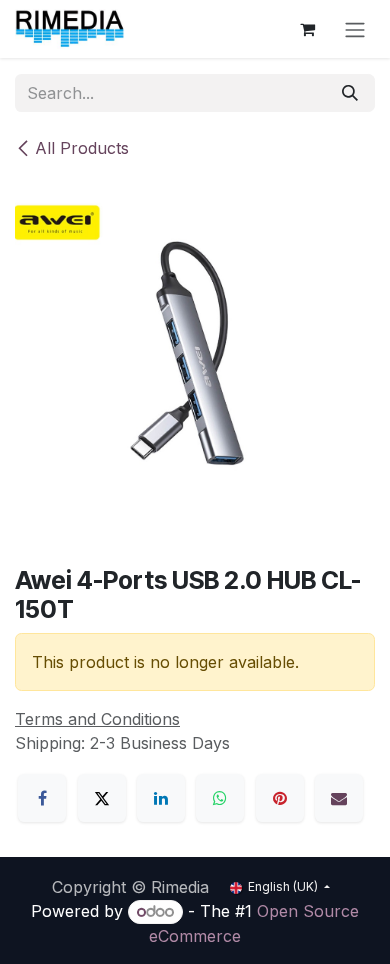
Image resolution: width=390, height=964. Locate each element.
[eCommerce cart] (307, 29)
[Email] (339, 798)
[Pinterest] (280, 798)
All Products (82, 148)
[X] (102, 798)
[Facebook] (42, 798)
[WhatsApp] (220, 798)
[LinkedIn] (161, 798)
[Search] (350, 93)
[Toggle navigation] (355, 29)
